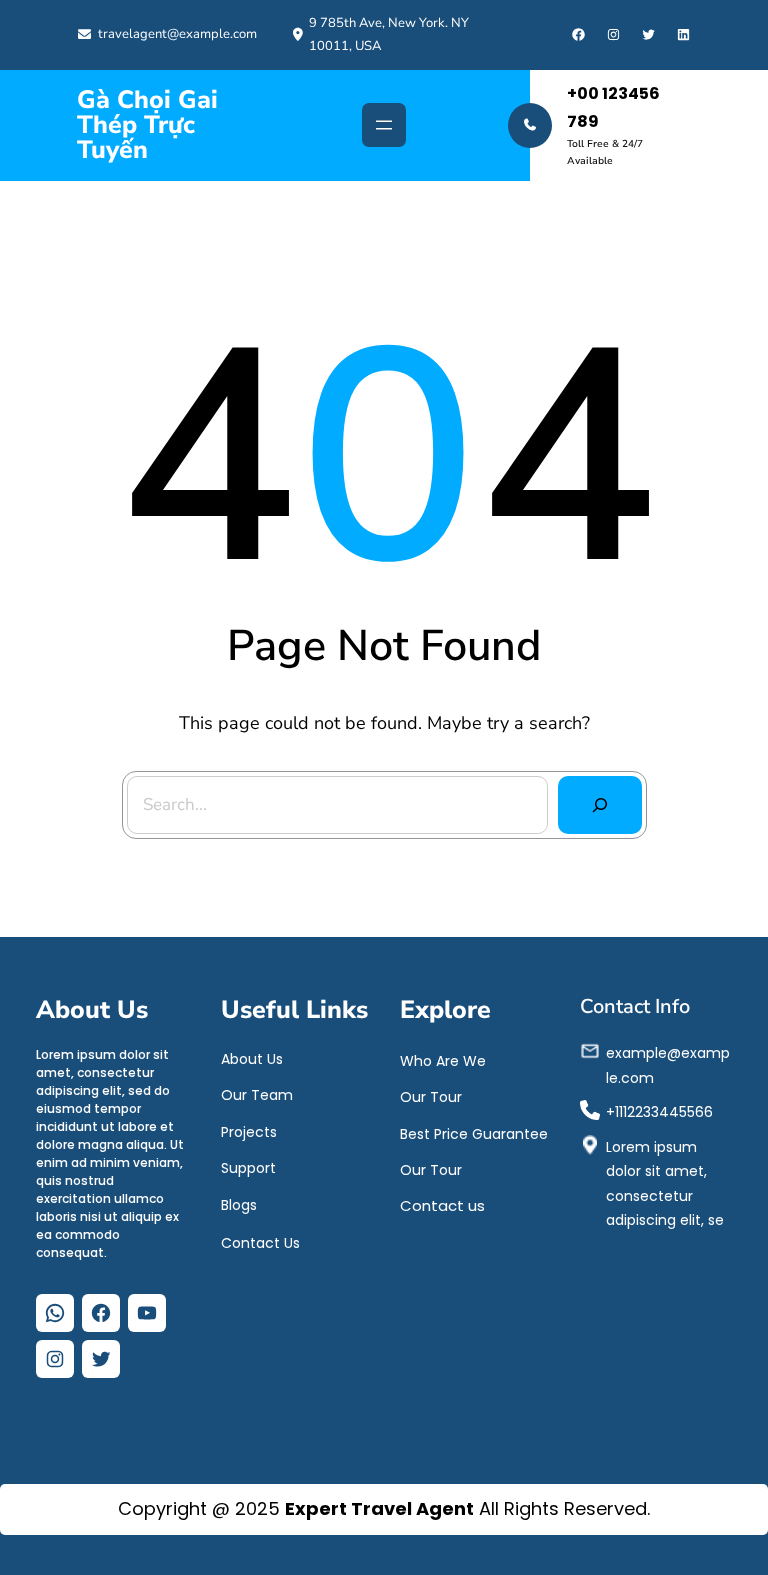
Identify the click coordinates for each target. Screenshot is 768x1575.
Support (248, 1168)
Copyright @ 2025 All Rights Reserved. (384, 1508)
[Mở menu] (384, 125)
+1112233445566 (659, 1112)
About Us (252, 1059)
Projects (249, 1132)
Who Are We (443, 1061)
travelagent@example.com (177, 34)
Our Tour (431, 1097)
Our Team (257, 1095)
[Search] (600, 805)
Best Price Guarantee (474, 1134)
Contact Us (260, 1243)
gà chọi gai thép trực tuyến (147, 125)
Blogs (239, 1205)
